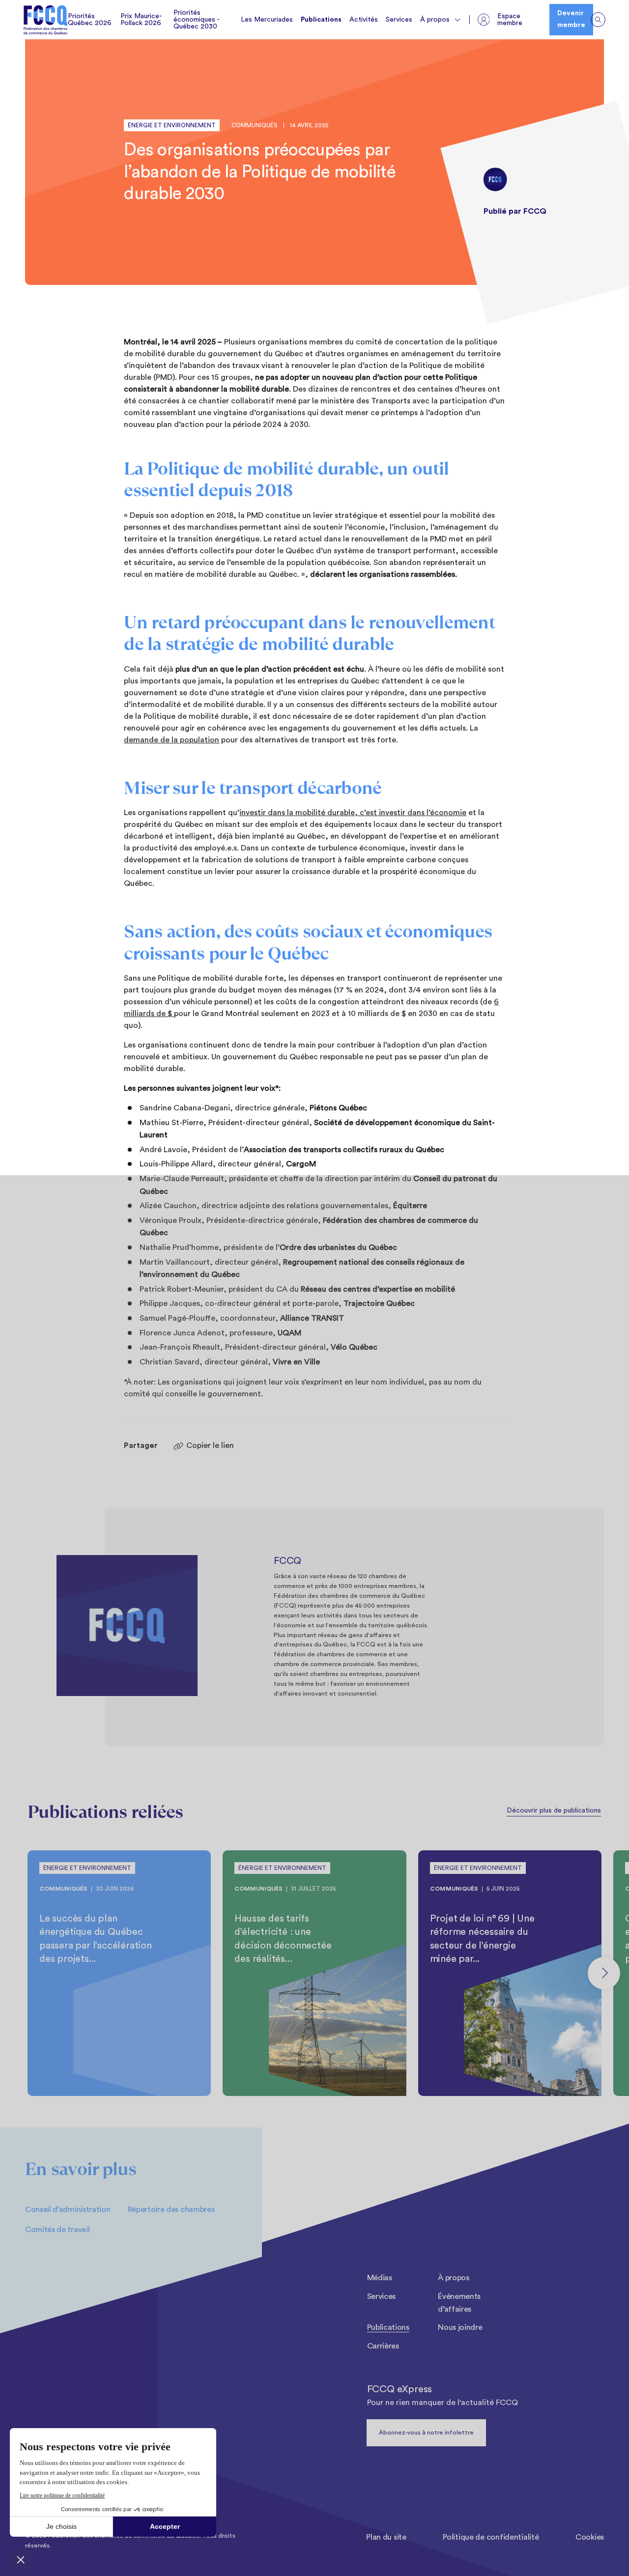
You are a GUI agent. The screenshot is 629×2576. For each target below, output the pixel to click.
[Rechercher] (598, 20)
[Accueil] (46, 20)
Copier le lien (210, 1445)
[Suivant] (604, 1973)
